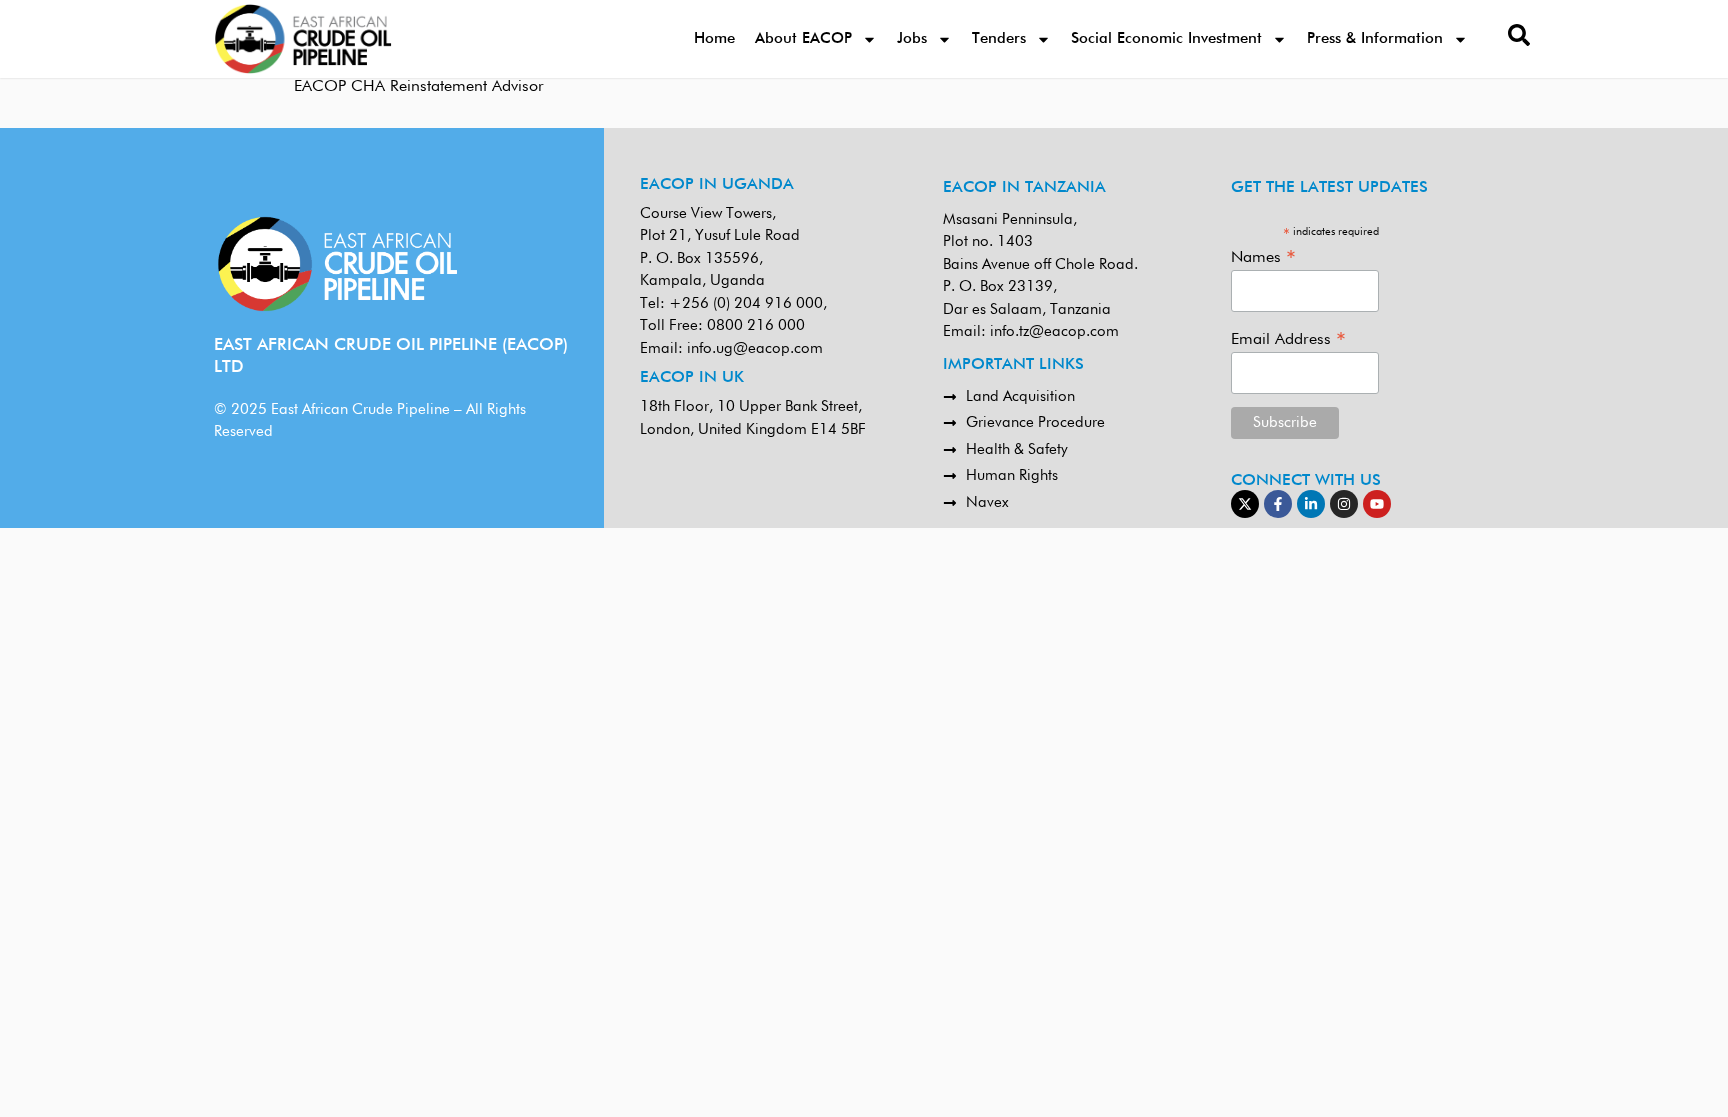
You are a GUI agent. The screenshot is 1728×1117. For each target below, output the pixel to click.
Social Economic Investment (1166, 38)
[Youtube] (1377, 504)
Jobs (912, 38)
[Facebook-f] (1278, 504)
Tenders (999, 38)
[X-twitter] (1245, 504)
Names (1263, 257)
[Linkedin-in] (1311, 504)
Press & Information (1375, 38)
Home (714, 38)
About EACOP (803, 38)
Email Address (1288, 339)
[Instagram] (1344, 504)
